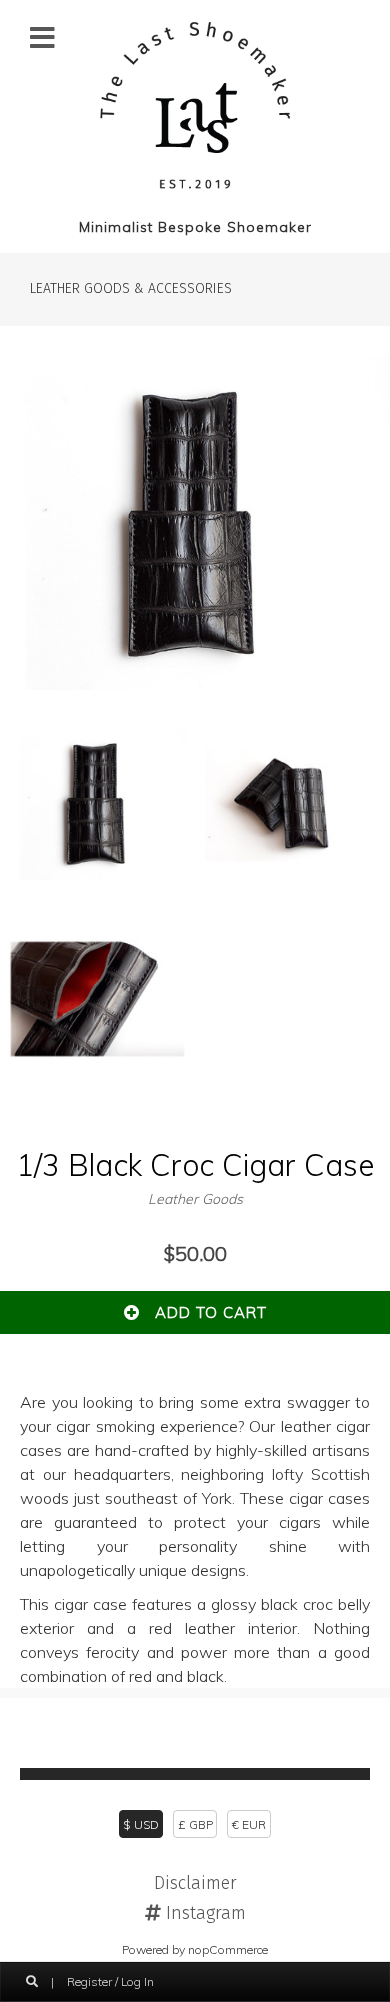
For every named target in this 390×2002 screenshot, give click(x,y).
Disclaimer (195, 1883)
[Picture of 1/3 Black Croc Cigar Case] (195, 684)
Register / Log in (110, 1981)
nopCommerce (228, 1949)
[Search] (32, 1982)
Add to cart (203, 1312)
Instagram (203, 1913)
